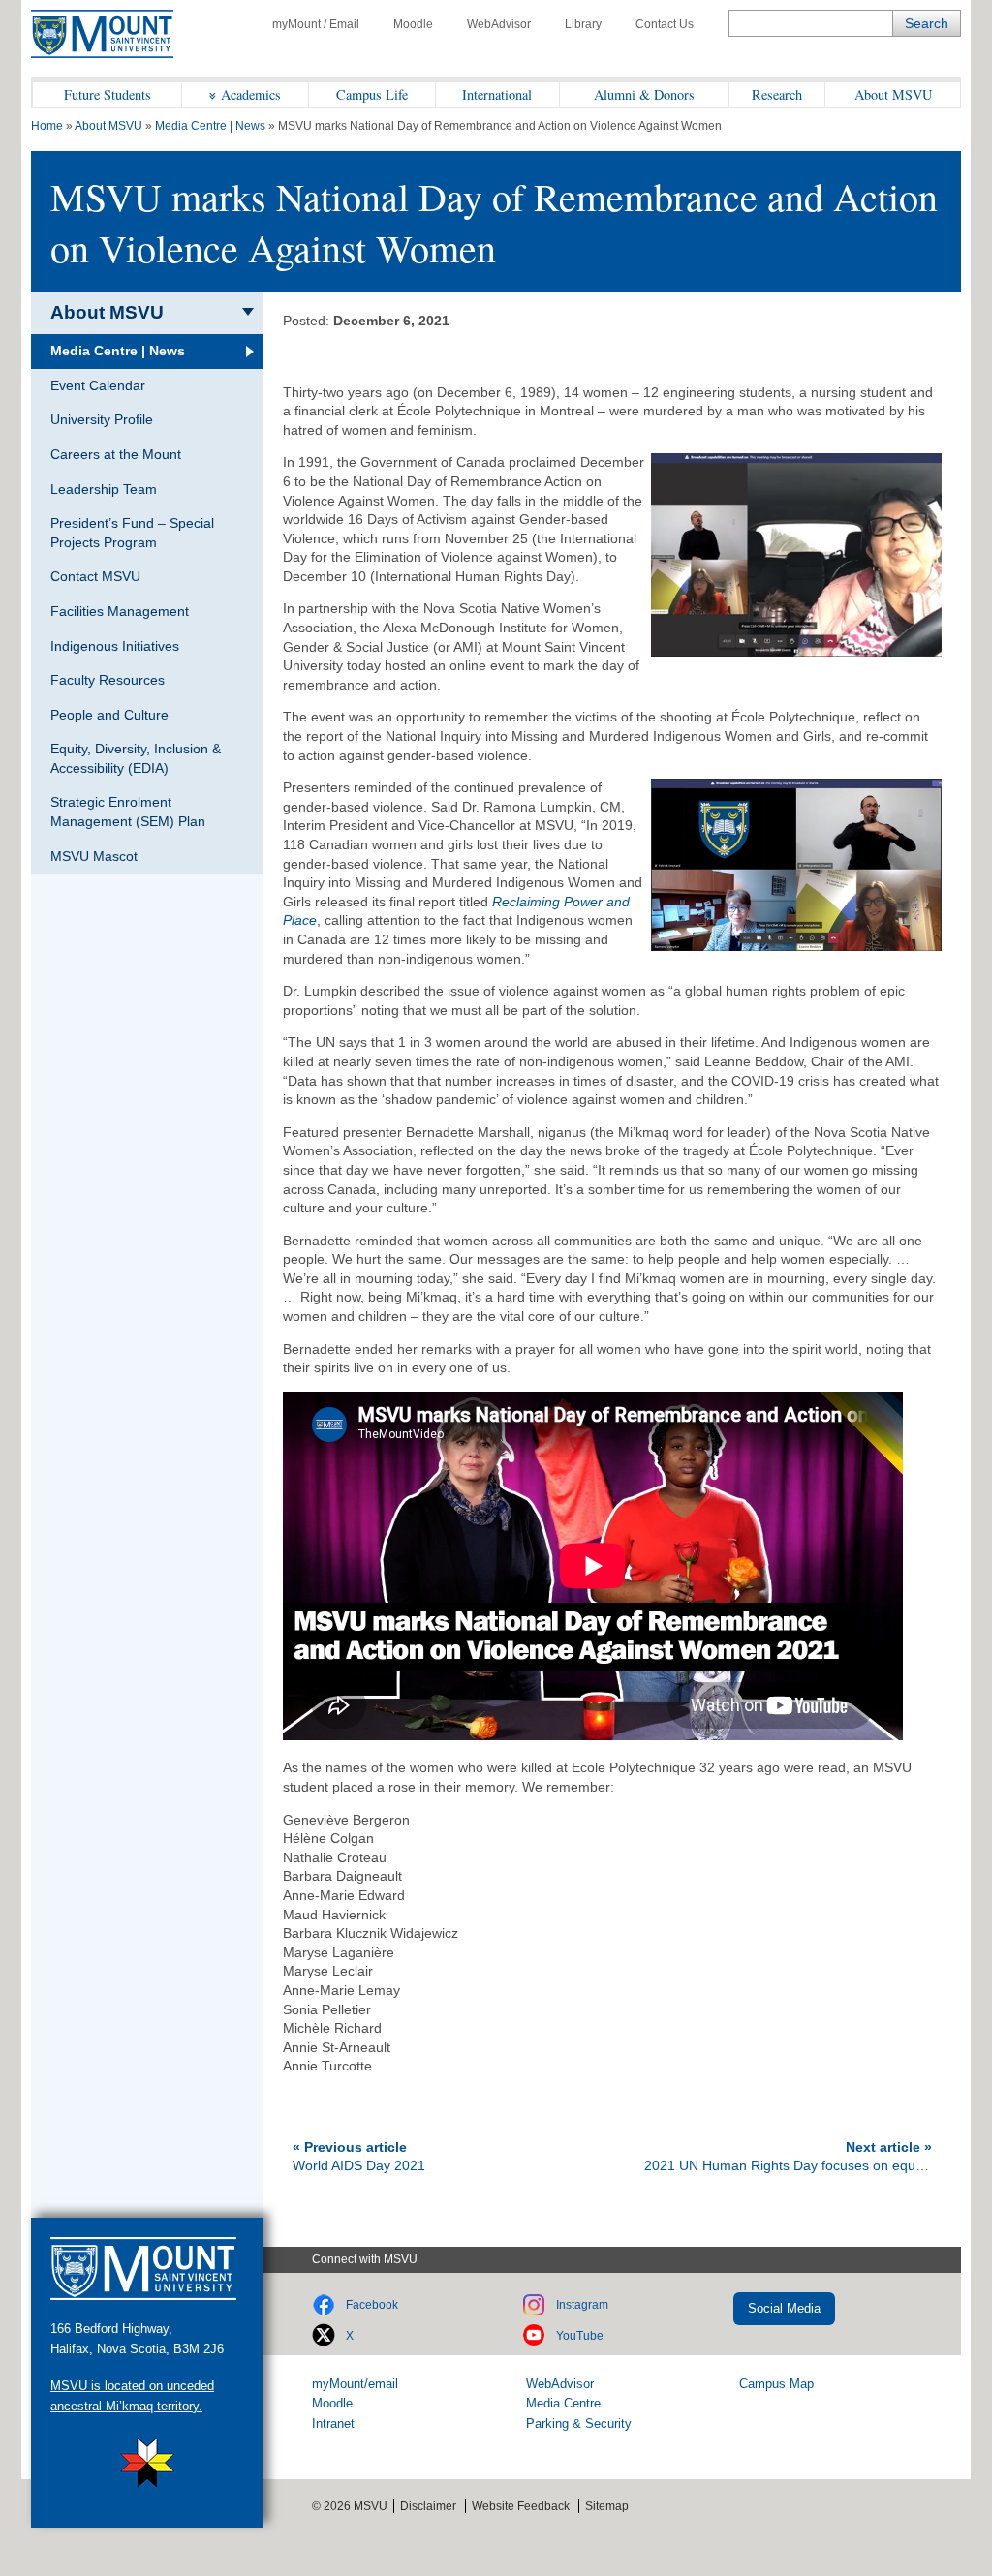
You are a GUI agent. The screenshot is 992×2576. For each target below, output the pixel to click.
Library (583, 24)
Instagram (582, 2305)
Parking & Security (579, 2423)
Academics (251, 94)
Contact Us (665, 24)
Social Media (784, 2308)
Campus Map (776, 2384)
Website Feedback (521, 2506)
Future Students (108, 94)
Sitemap (607, 2506)
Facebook (372, 2305)
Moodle (413, 24)
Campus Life (372, 94)
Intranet (333, 2423)
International (497, 94)
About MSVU (893, 94)
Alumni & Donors (644, 94)
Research (777, 94)
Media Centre (563, 2403)
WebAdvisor (499, 24)
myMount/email (355, 2384)
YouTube (580, 2336)
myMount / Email (316, 24)
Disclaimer (428, 2506)
